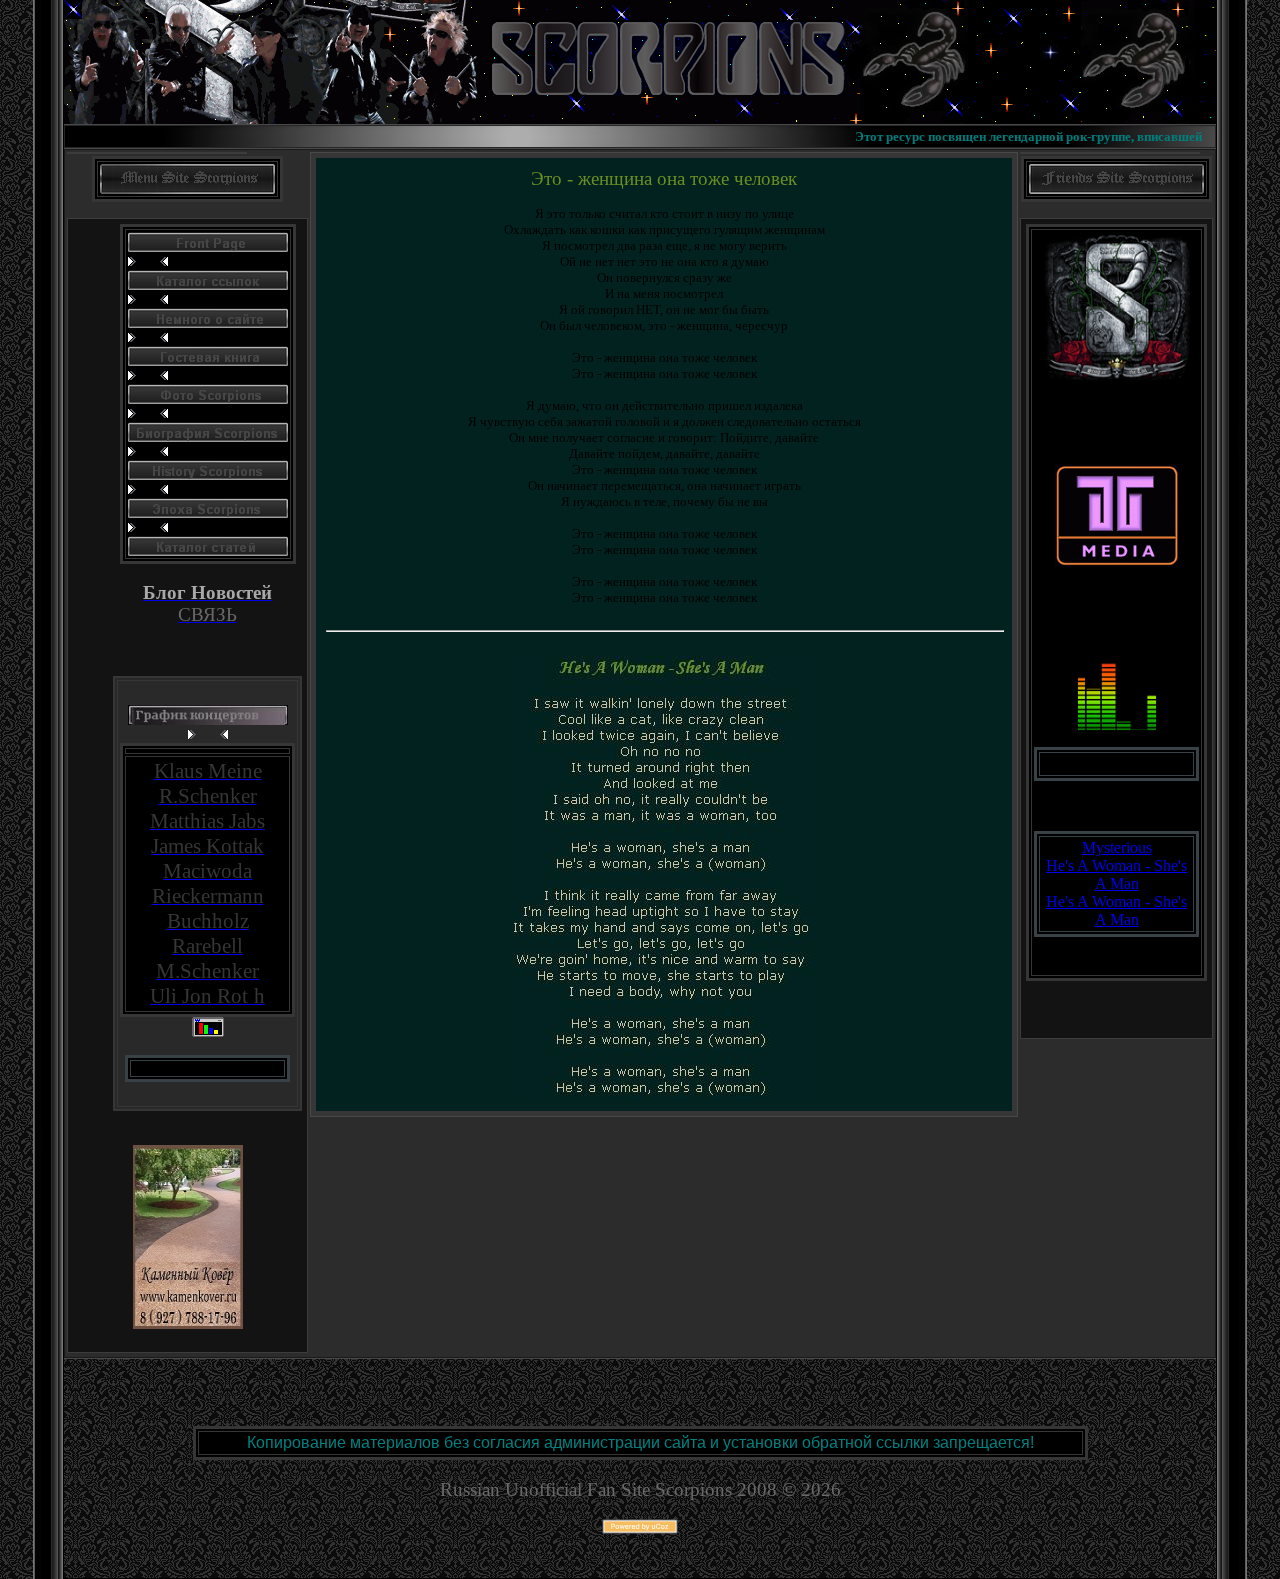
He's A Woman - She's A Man (1116, 874)
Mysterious (1117, 847)
